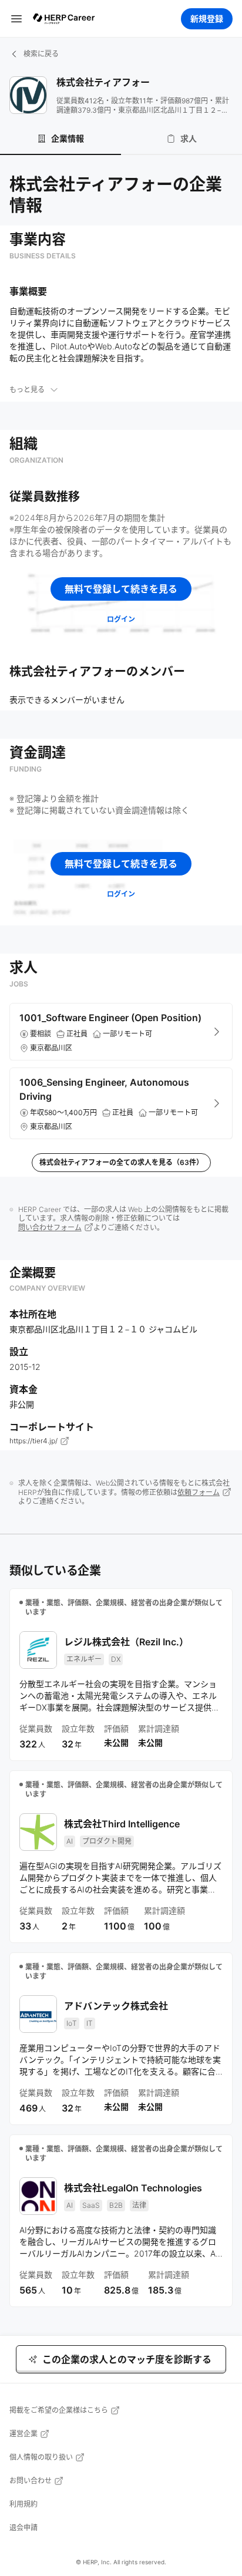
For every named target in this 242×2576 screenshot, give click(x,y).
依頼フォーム (199, 1492)
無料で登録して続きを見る (121, 589)
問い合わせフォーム (50, 1228)
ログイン (121, 619)
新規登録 (207, 18)
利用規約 (23, 2504)
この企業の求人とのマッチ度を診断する (127, 2359)
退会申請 (23, 2528)
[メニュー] (16, 18)
